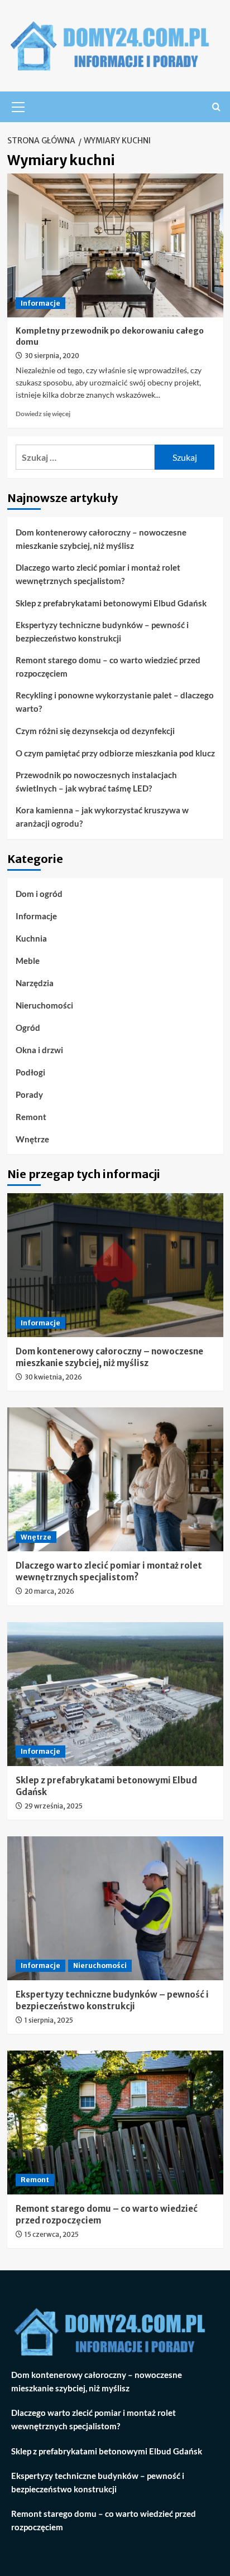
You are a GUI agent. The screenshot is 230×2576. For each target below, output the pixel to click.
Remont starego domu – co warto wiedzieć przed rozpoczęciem (108, 667)
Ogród (28, 1027)
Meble (28, 961)
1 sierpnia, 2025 (49, 2020)
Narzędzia (35, 983)
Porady (29, 1094)
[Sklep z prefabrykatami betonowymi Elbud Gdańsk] (115, 1694)
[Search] (216, 107)
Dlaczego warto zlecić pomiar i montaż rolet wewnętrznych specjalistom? (98, 574)
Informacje (40, 303)
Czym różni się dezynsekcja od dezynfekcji (95, 731)
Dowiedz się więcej (43, 414)
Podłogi (30, 1072)
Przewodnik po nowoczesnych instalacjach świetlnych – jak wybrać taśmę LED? (96, 782)
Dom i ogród (39, 894)
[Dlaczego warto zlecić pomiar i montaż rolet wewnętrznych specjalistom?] (115, 1479)
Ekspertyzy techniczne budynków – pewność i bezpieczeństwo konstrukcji (102, 631)
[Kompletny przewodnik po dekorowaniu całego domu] (115, 245)
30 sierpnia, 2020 (52, 356)
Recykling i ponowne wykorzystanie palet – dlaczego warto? (115, 702)
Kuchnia (31, 938)
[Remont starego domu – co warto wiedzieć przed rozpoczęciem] (115, 2122)
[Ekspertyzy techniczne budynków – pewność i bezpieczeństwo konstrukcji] (115, 1908)
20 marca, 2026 (49, 1591)
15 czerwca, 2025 (52, 2234)
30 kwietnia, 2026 (53, 1377)
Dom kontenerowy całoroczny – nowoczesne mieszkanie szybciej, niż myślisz (101, 539)
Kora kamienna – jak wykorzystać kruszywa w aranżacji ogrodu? (102, 817)
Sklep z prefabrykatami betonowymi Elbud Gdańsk (111, 603)
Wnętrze (32, 1139)
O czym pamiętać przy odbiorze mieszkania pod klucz (115, 753)
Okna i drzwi (39, 1050)
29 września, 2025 (54, 1806)
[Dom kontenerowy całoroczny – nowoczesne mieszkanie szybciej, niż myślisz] (115, 1265)
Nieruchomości (44, 1005)
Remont (31, 1117)
